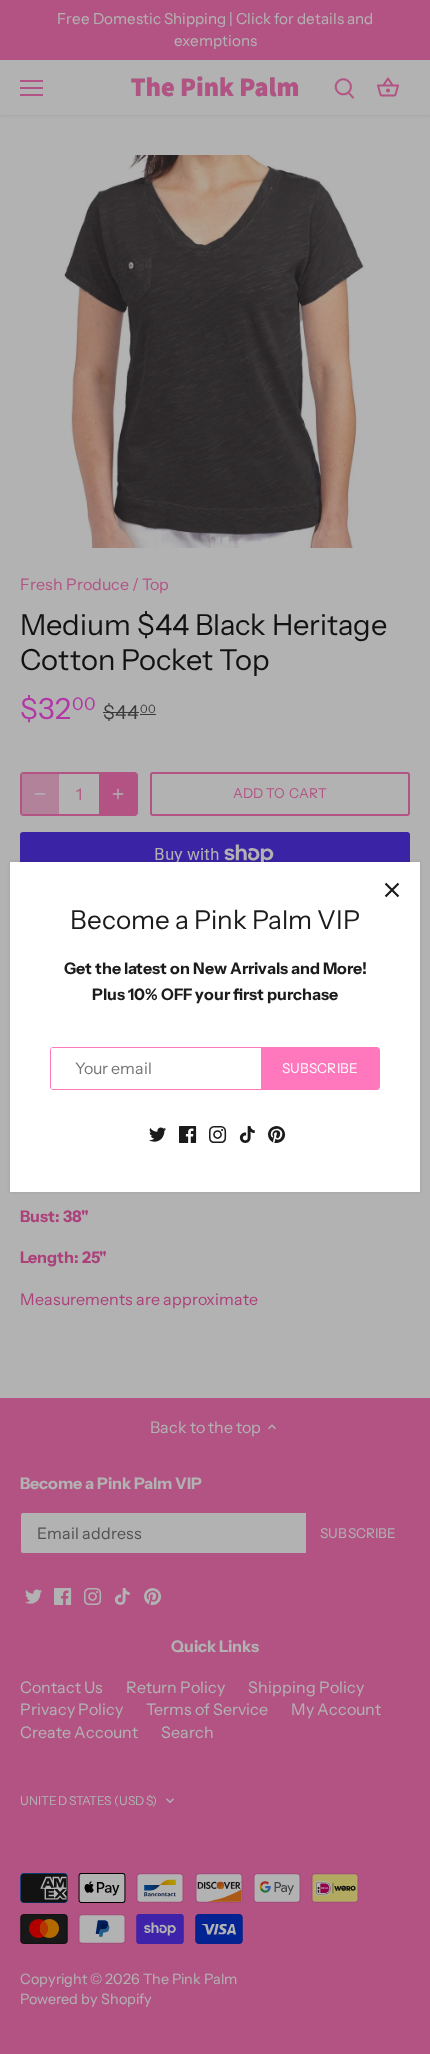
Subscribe (320, 1068)
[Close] (392, 890)
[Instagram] (217, 1133)
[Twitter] (157, 1133)
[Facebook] (187, 1133)
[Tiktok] (247, 1133)
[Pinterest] (276, 1133)
